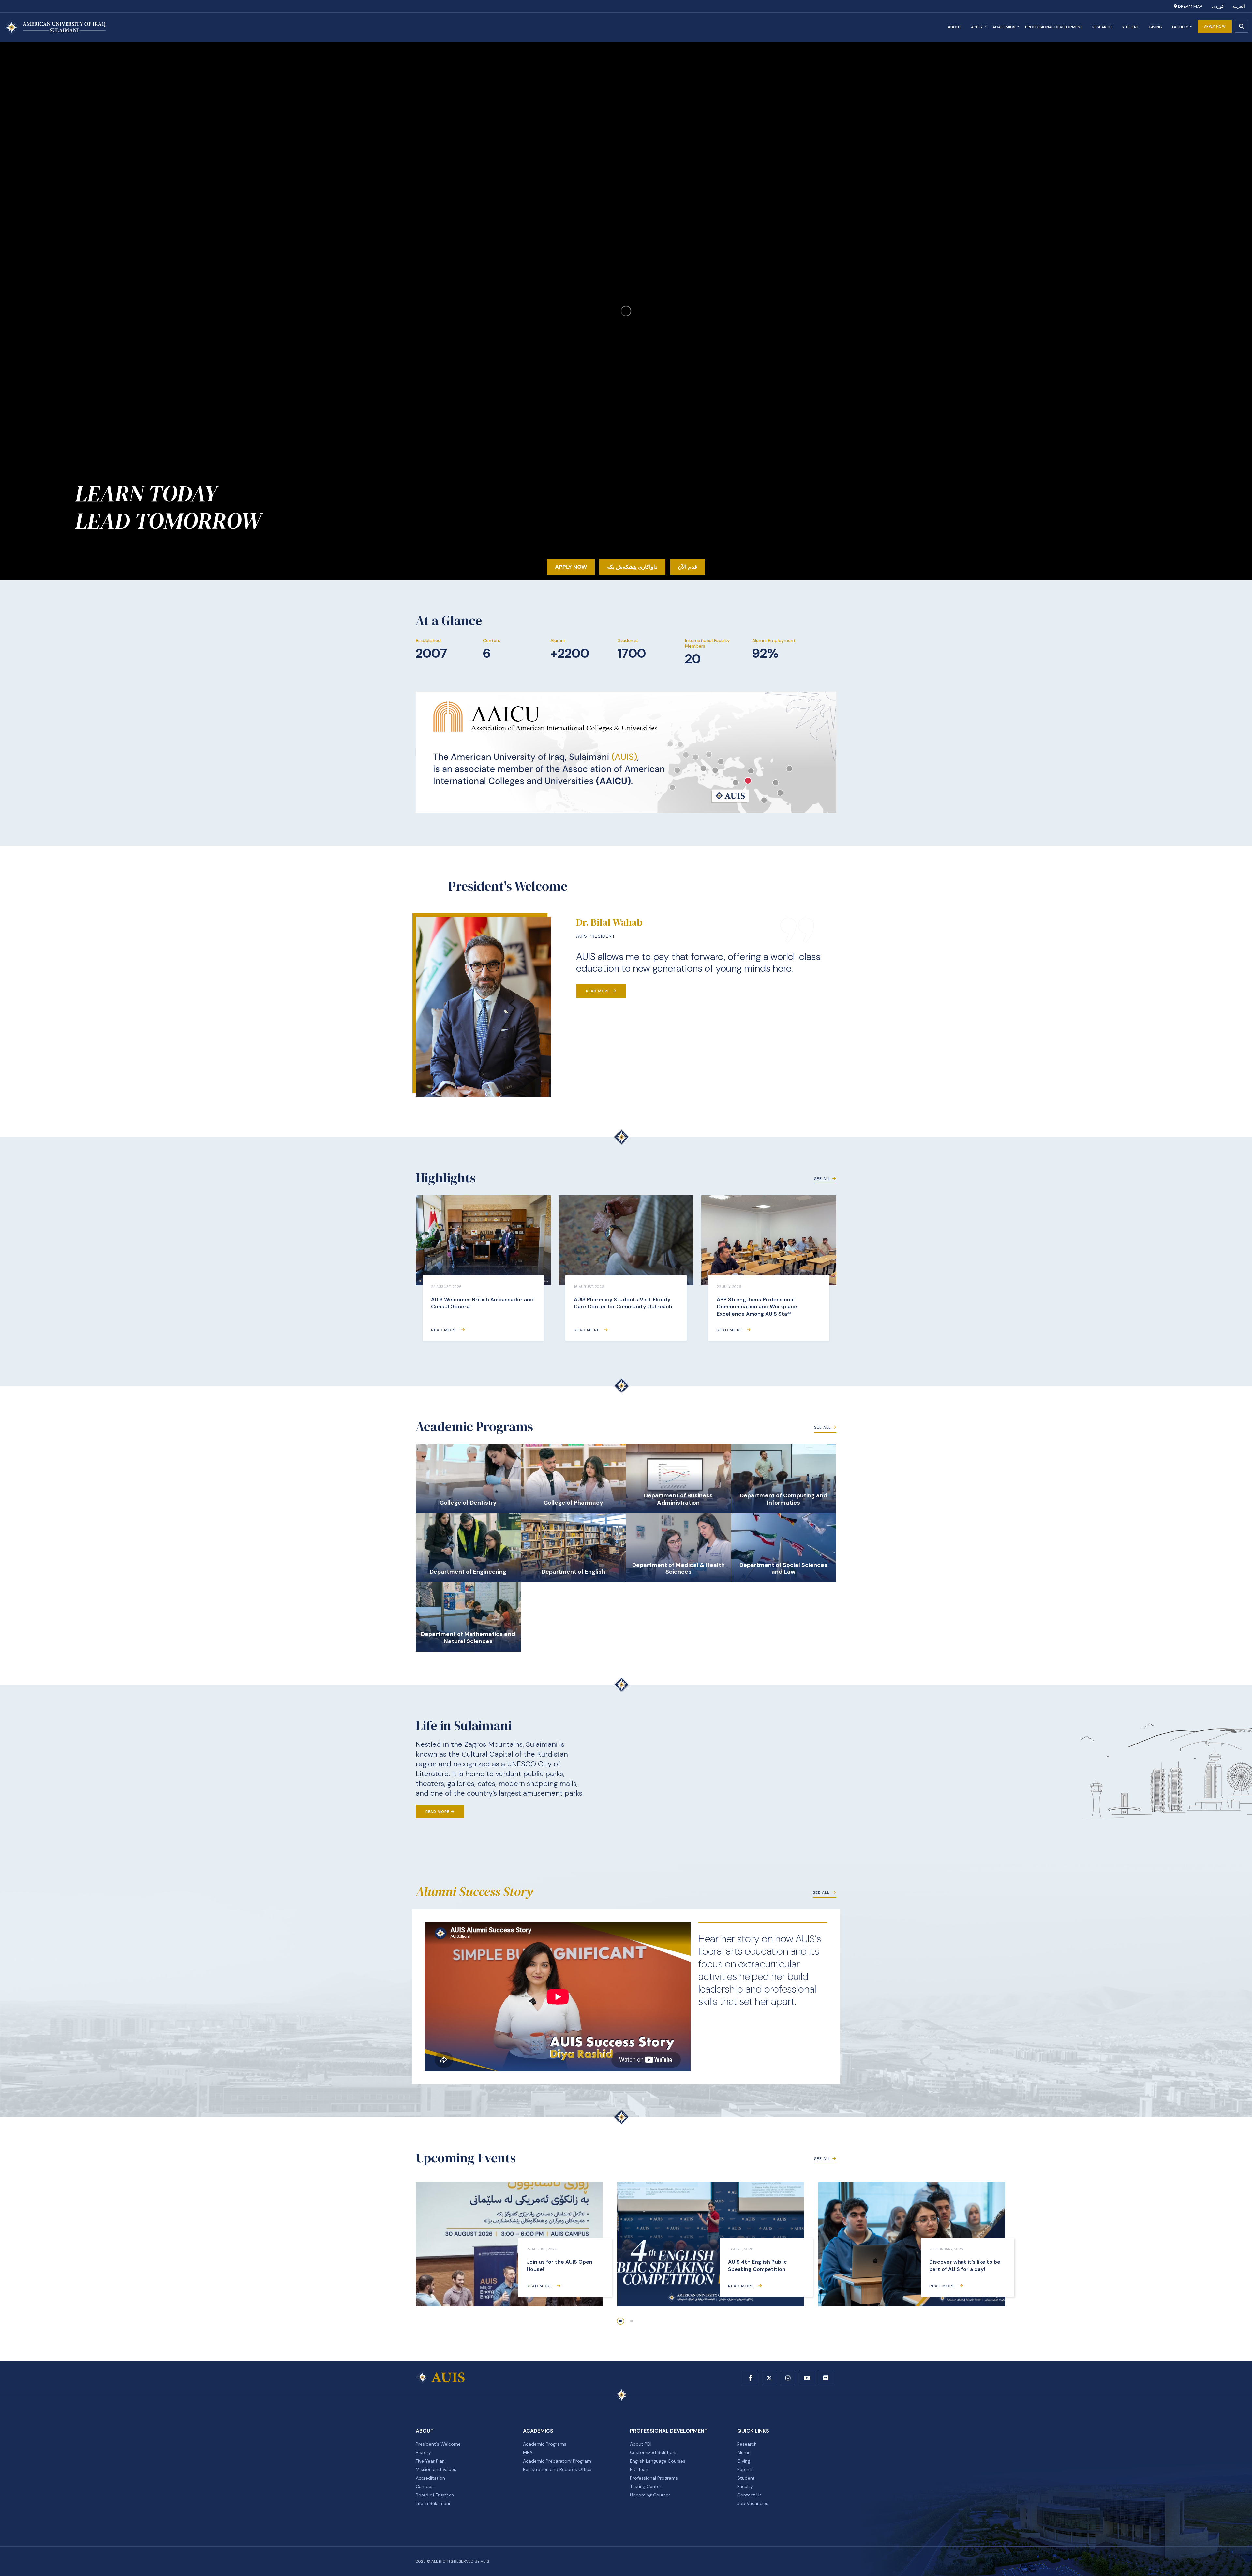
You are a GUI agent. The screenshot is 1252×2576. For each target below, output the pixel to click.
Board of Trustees (435, 2495)
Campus (425, 2486)
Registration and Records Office (557, 2469)
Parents (745, 2469)
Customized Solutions (654, 2452)
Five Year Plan (430, 2461)
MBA (528, 2452)
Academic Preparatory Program (557, 2461)
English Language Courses (658, 2461)
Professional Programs (654, 2478)
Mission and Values (436, 2469)
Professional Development (1054, 27)
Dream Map (1190, 6)
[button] (620, 2321)
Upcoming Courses (650, 2495)
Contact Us (749, 2495)
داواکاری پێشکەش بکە (632, 567)
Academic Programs (545, 2444)
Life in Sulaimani (433, 2503)
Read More (598, 991)
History (423, 2452)
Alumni (744, 2452)
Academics (1004, 27)
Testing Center (646, 2486)
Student (1130, 27)
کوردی (1218, 6)
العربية (1238, 6)
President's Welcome (438, 2444)
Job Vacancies (753, 2503)
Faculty (1180, 27)
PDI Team (640, 2469)
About (954, 27)
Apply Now (1215, 26)
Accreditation (430, 2478)
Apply (977, 27)
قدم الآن (687, 567)
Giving (1155, 27)
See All (822, 1179)
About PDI (641, 2444)
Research (1102, 27)
